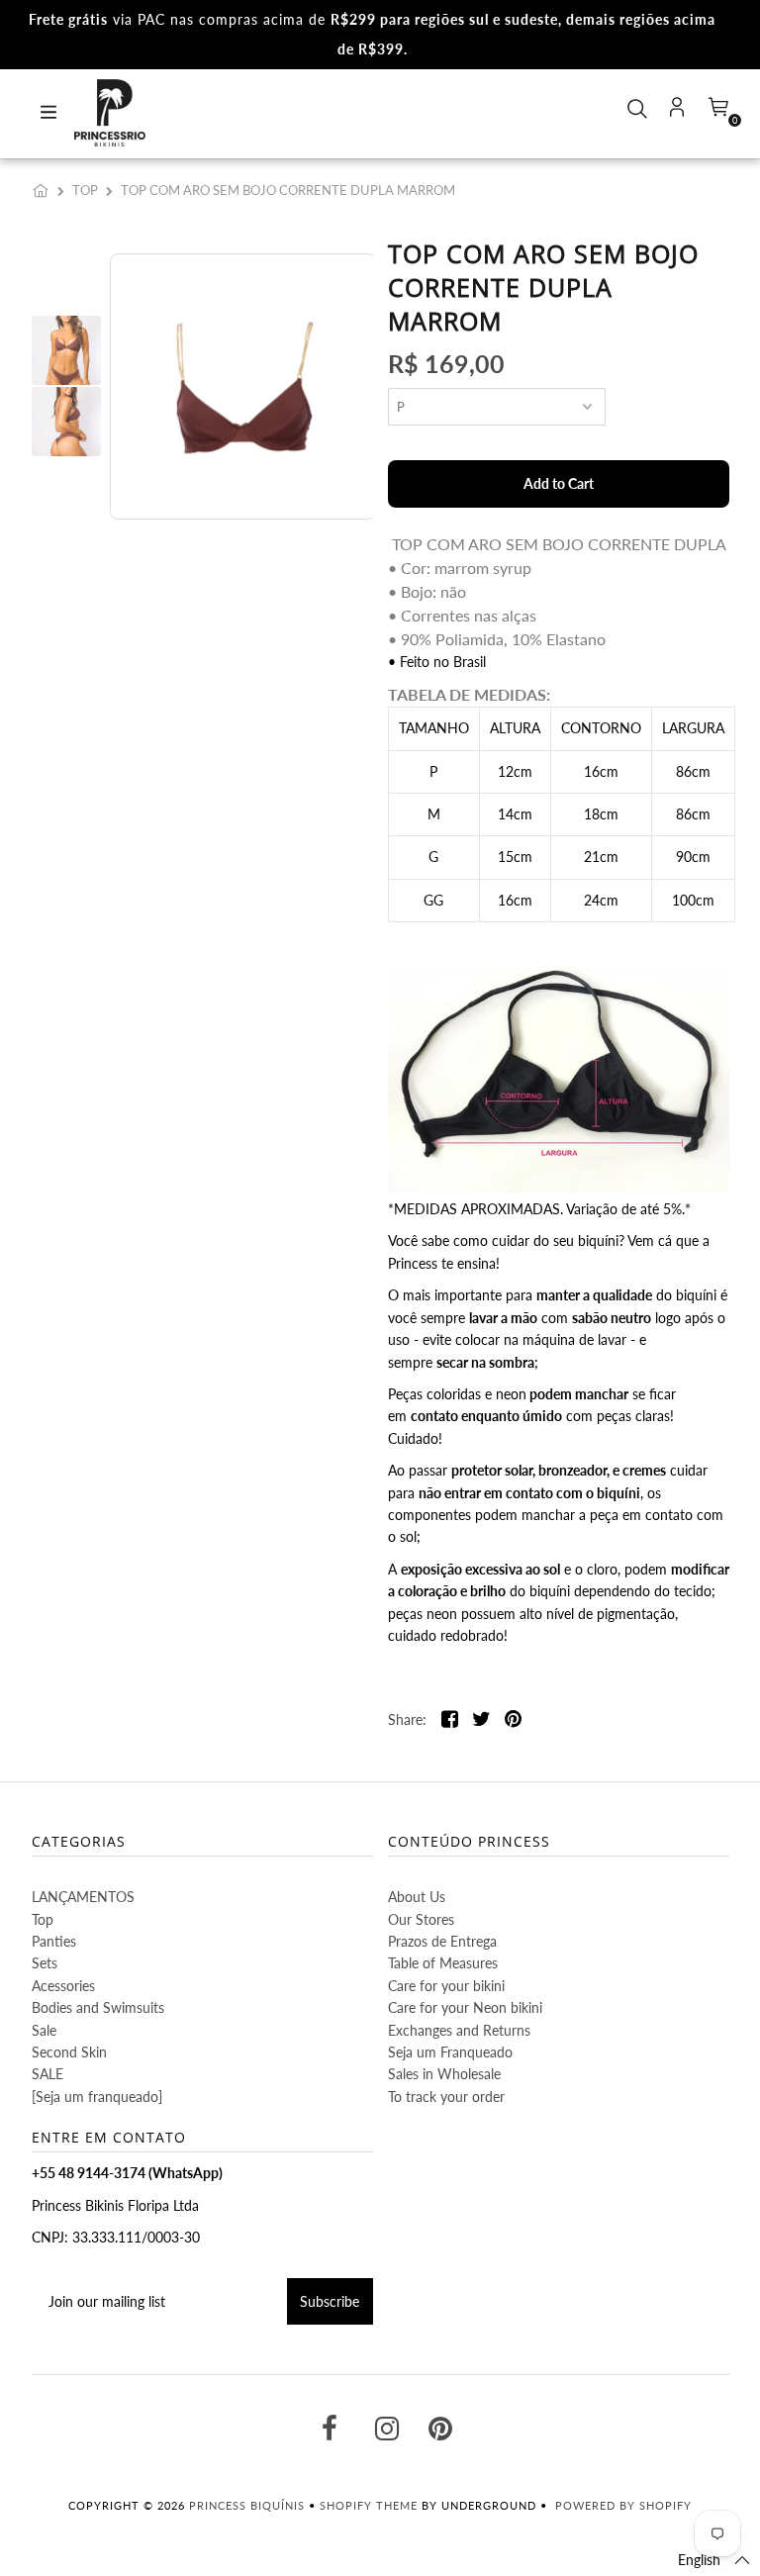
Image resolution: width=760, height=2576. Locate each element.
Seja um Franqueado (450, 2052)
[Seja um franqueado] (97, 2097)
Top (43, 1919)
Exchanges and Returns (459, 2030)
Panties (54, 1941)
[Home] (45, 190)
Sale (44, 2030)
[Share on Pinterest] (513, 1720)
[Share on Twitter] (481, 1720)
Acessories (63, 1986)
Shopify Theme (369, 2505)
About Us (417, 1897)
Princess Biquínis (247, 2505)
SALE (47, 2074)
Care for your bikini (446, 1986)
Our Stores (421, 1919)
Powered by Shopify (623, 2505)
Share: (407, 1719)
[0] (716, 113)
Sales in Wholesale (444, 2074)
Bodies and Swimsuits (98, 2007)
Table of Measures (443, 1963)
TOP (85, 190)
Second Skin (69, 2052)
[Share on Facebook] (450, 1720)
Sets (45, 1963)
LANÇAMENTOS (83, 1897)
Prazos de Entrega (442, 1941)
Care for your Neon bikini (465, 2007)
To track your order (446, 2097)
